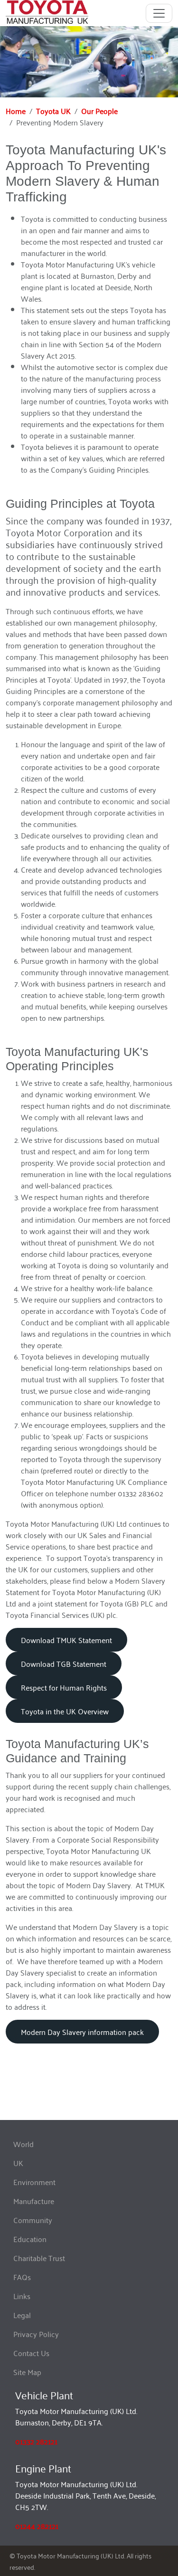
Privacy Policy (36, 2334)
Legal (22, 2315)
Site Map (27, 2372)
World (23, 2144)
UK (18, 2163)
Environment (34, 2182)
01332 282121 (36, 2441)
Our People (99, 111)
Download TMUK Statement (66, 1640)
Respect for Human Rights (64, 1687)
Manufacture (34, 2201)
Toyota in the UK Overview (65, 1711)
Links (22, 2296)
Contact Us (31, 2353)
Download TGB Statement (64, 1663)
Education (30, 2239)
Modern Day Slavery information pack (82, 2032)
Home (16, 111)
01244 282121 (37, 2526)
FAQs (22, 2277)
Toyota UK (53, 111)
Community (33, 2220)
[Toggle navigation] (159, 13)
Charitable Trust (39, 2258)
